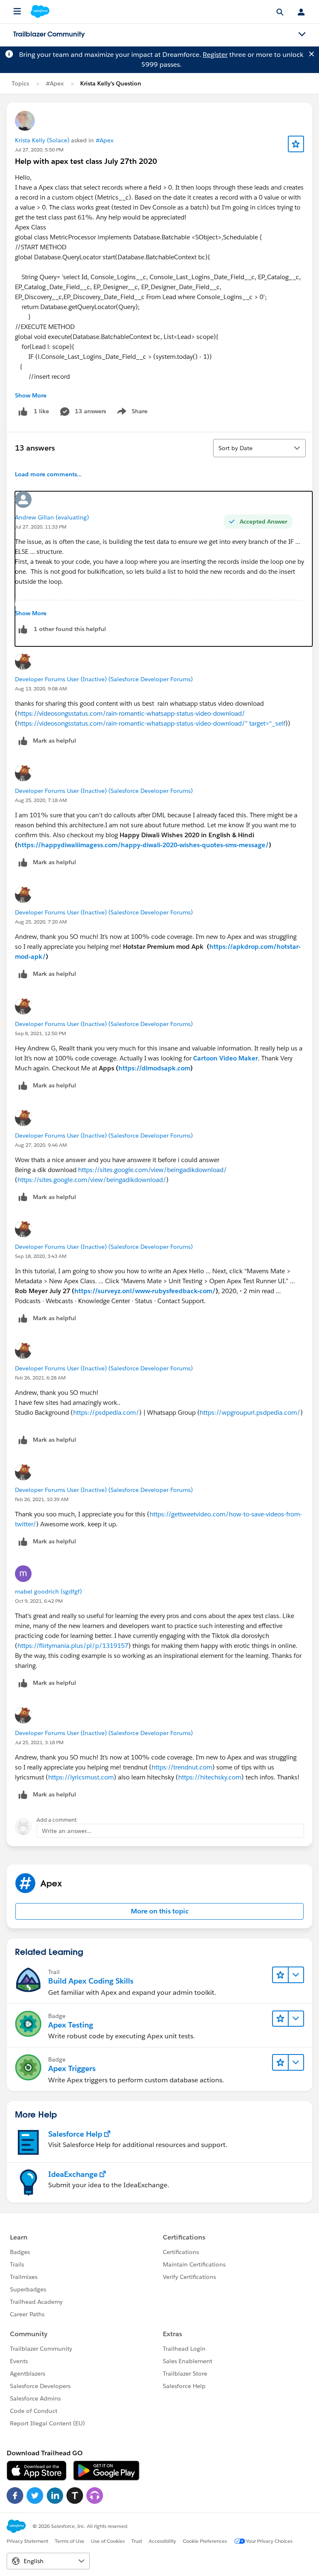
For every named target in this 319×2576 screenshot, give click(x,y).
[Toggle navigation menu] (302, 34)
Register (215, 55)
